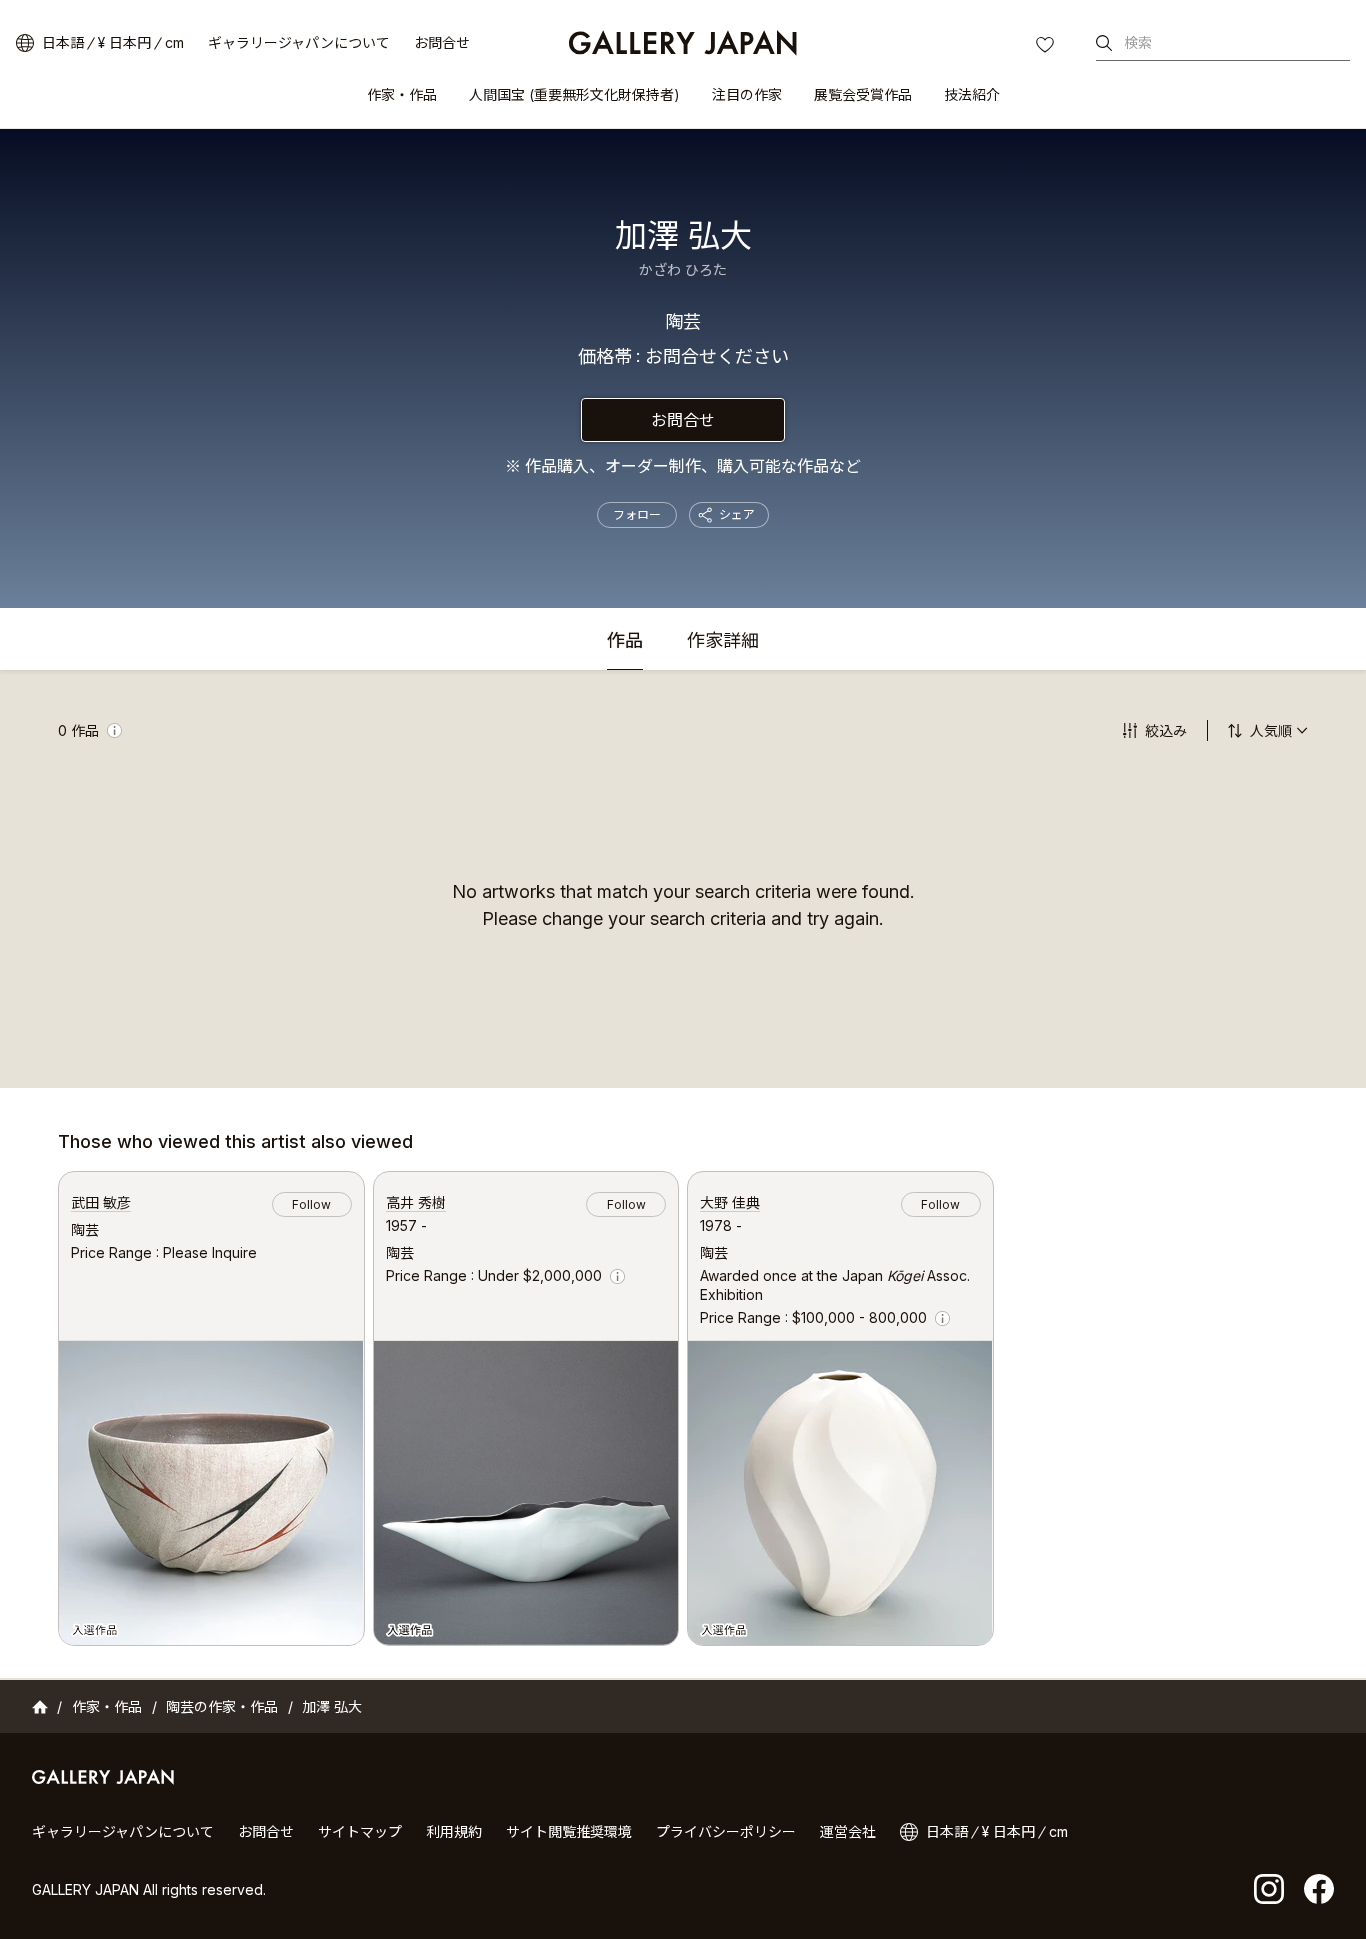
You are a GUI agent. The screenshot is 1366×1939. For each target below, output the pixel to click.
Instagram (1269, 1889)
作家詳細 (723, 641)
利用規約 (454, 1831)
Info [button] (114, 730)
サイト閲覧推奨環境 (569, 1831)
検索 (1138, 42)
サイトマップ (360, 1831)
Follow (311, 1204)
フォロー (637, 514)
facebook (1319, 1889)
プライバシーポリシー (726, 1831)
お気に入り (1047, 47)
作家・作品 (402, 94)
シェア (737, 514)
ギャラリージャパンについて (299, 42)
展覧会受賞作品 (863, 94)
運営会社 (848, 1831)
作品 (625, 641)
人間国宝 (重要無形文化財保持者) (574, 94)
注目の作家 (747, 94)
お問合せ (442, 42)
